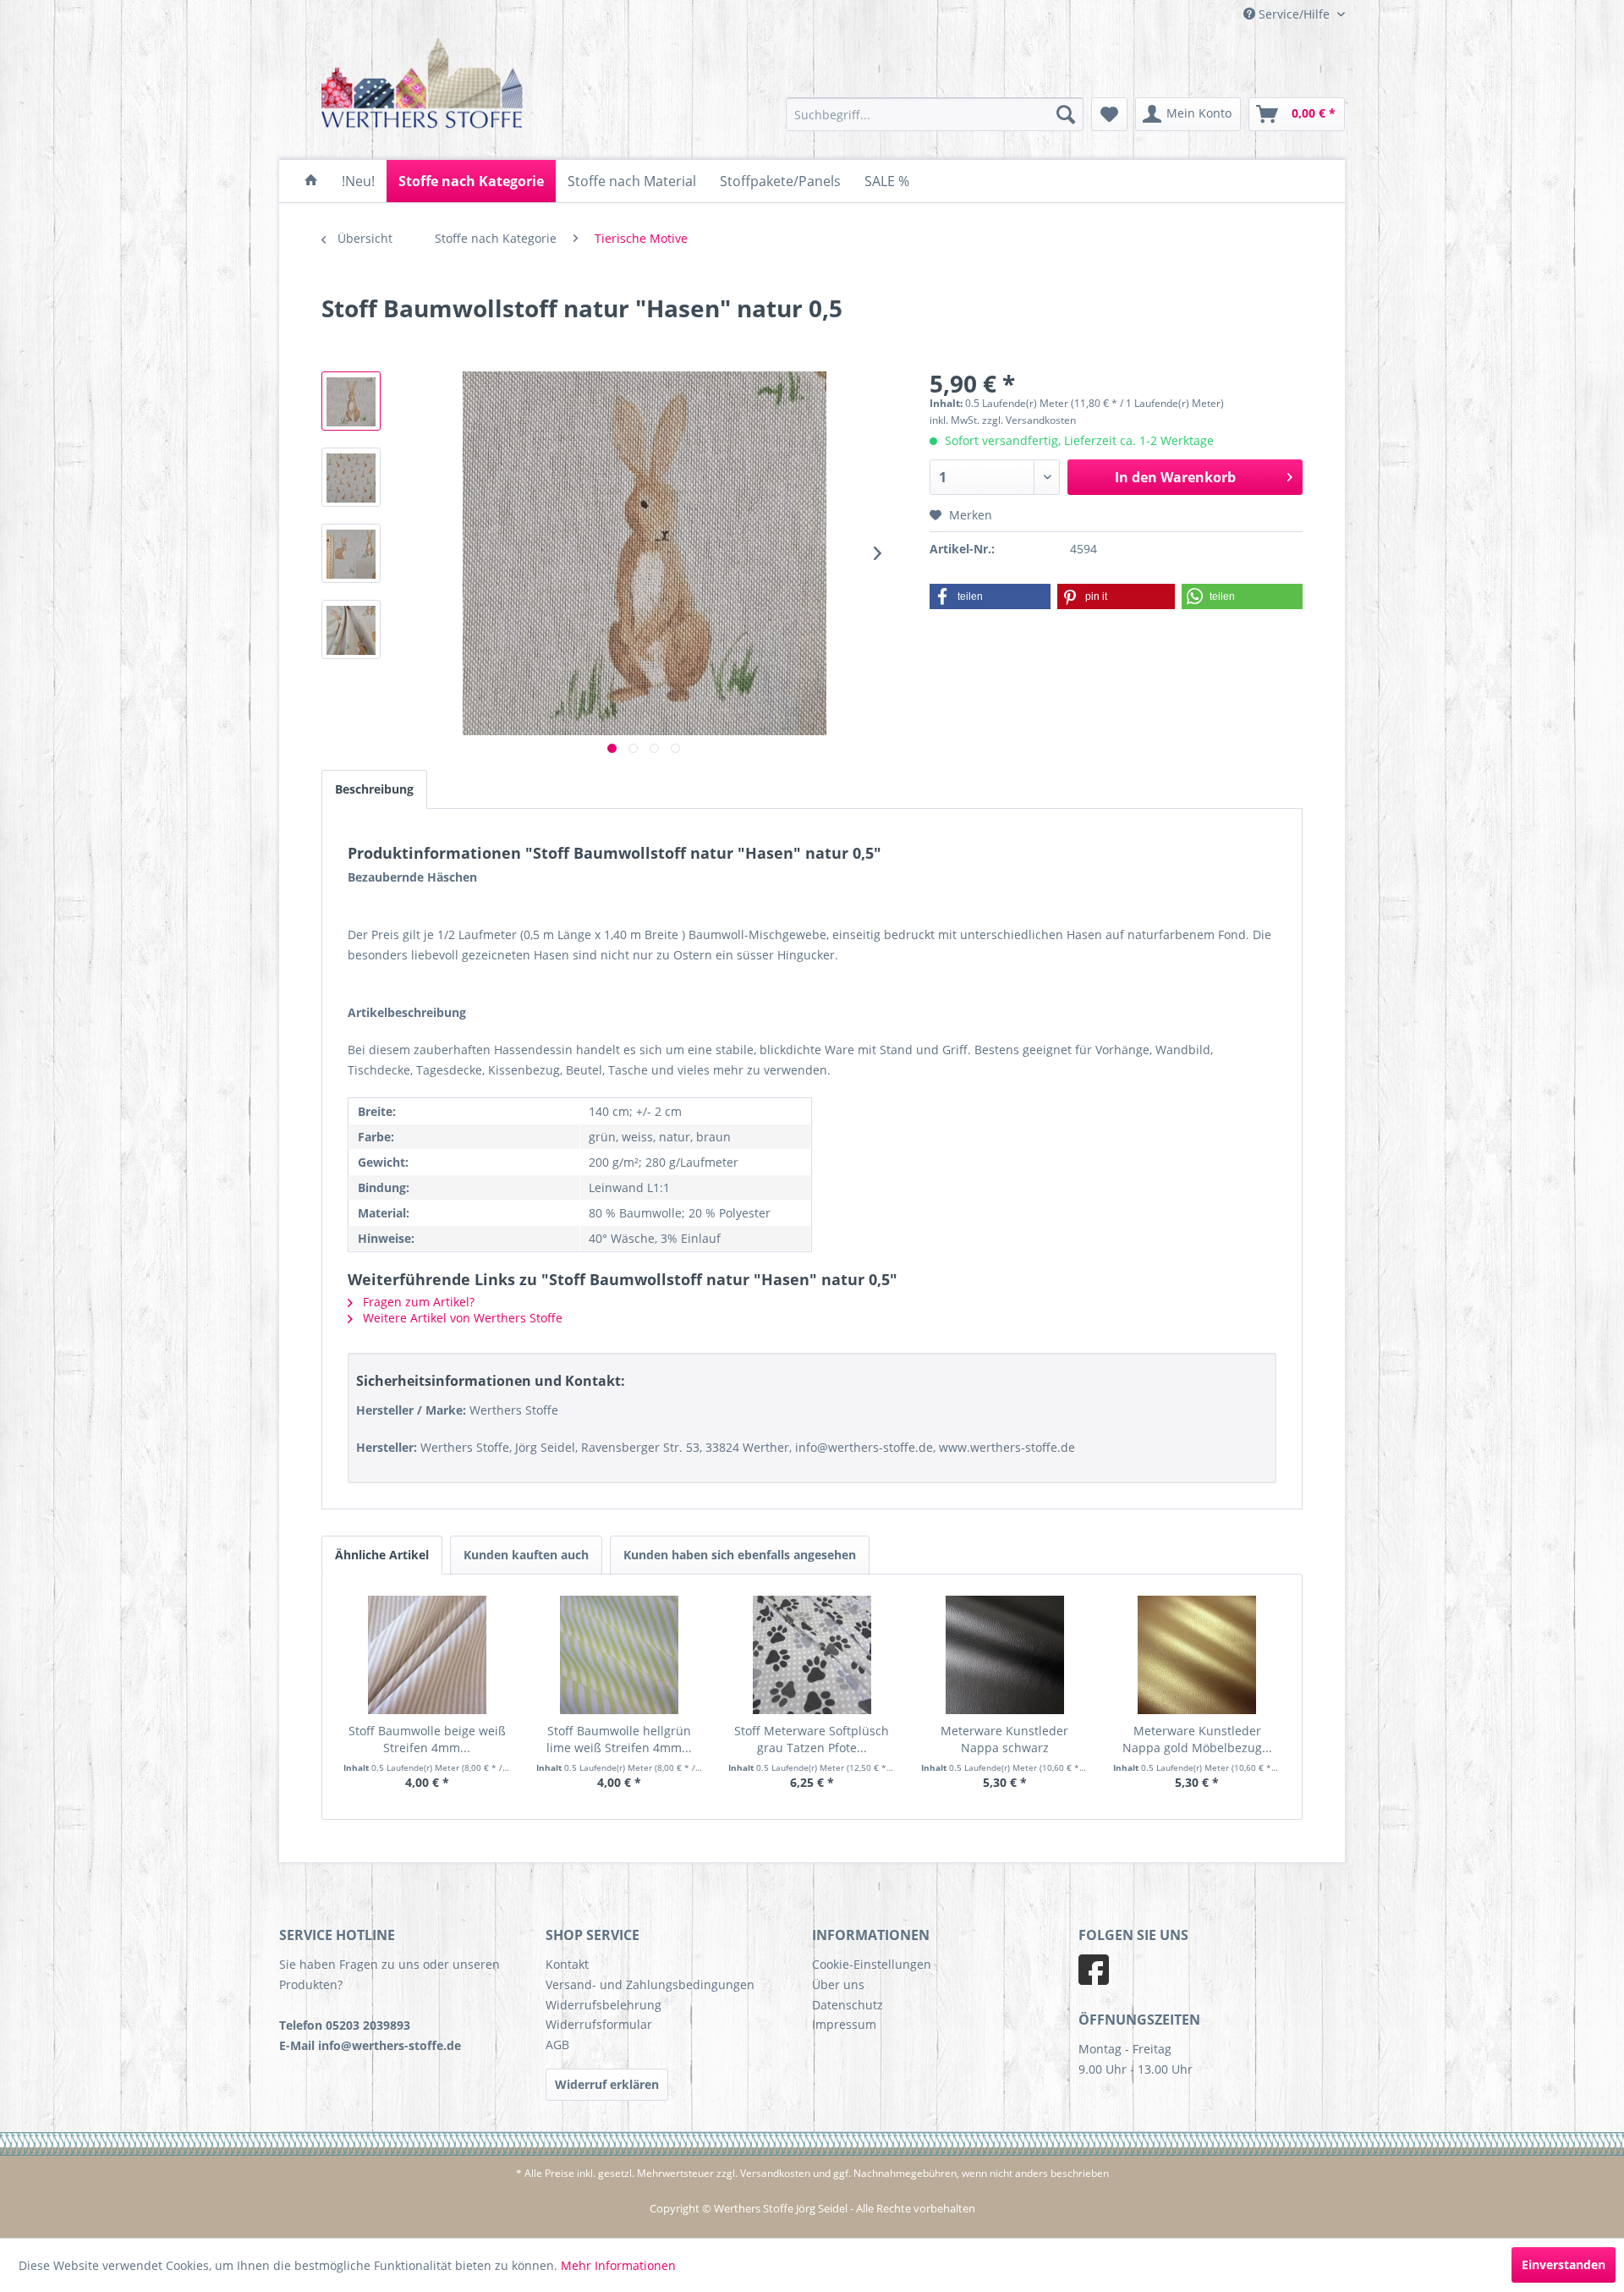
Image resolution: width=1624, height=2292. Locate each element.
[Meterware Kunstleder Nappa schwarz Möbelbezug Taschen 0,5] (1005, 1655)
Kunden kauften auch (526, 1555)
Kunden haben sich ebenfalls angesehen (740, 1555)
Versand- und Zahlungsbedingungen (650, 1984)
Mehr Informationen (618, 2265)
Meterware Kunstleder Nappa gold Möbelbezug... (1197, 1739)
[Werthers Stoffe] (311, 181)
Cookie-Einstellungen (872, 1964)
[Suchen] (1066, 114)
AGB (557, 2045)
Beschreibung (374, 789)
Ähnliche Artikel (382, 1555)
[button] (990, 596)
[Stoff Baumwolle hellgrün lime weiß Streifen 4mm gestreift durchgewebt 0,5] (620, 1655)
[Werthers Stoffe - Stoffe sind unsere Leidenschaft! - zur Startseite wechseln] (422, 86)
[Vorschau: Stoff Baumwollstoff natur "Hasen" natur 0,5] (351, 401)
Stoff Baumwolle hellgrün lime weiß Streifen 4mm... (619, 1739)
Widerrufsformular (599, 2024)
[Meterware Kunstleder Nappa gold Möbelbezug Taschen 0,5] (1197, 1655)
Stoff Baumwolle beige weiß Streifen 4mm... (427, 1739)
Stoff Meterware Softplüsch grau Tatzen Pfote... (812, 1739)
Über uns (838, 1984)
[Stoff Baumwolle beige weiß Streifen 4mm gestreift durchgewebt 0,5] (427, 1655)
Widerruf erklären (607, 2084)
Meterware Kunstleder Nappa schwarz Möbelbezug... (1004, 1740)
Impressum (844, 2024)
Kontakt (567, 1964)
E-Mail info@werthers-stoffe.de (370, 2045)
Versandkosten (775, 2173)
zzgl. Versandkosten (1029, 420)
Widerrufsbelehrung (604, 2005)
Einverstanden (1564, 2265)
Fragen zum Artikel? (417, 1302)
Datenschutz (848, 2005)
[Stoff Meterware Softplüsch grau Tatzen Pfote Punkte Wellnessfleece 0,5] (812, 1655)
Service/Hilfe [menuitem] (1294, 14)
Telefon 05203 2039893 (345, 2025)
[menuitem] (935, 114)
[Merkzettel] (1109, 114)
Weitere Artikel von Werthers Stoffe (461, 1318)
